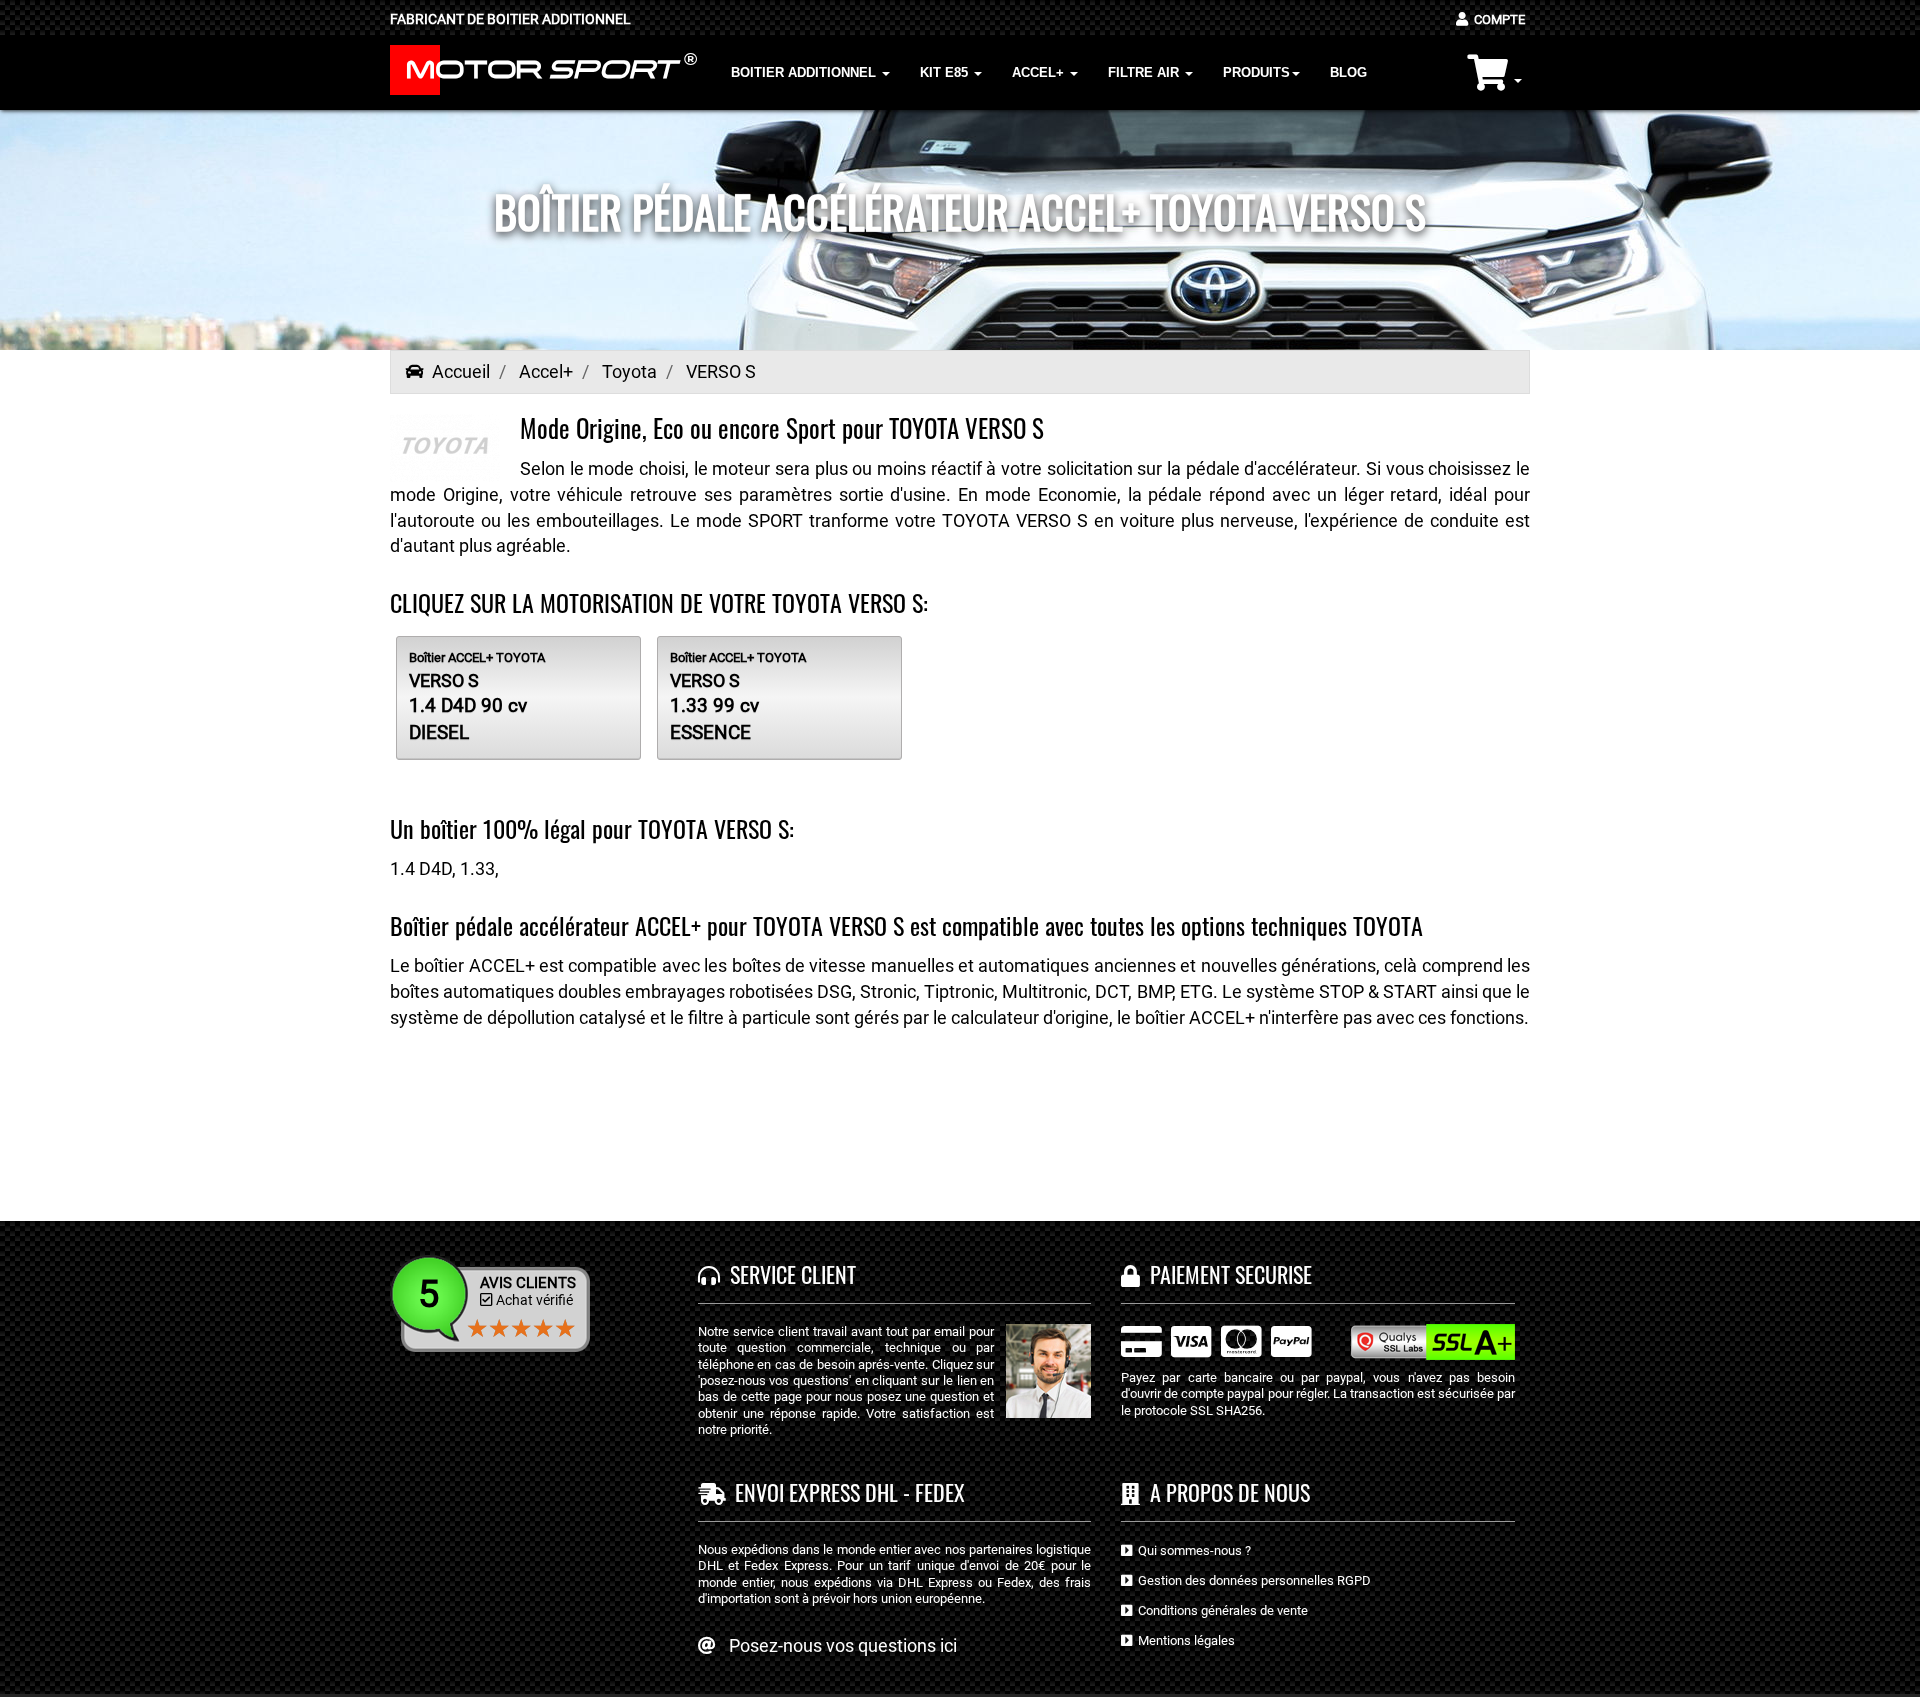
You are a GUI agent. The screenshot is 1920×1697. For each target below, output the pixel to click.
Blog (1348, 72)
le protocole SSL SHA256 (1191, 1410)
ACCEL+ (1040, 72)
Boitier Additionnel (805, 72)
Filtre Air (1145, 72)
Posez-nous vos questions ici (843, 1645)
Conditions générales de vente (1220, 1610)
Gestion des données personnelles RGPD (1251, 1580)
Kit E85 (946, 72)
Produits (1256, 72)
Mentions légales (1183, 1640)
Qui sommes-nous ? (1191, 1550)
